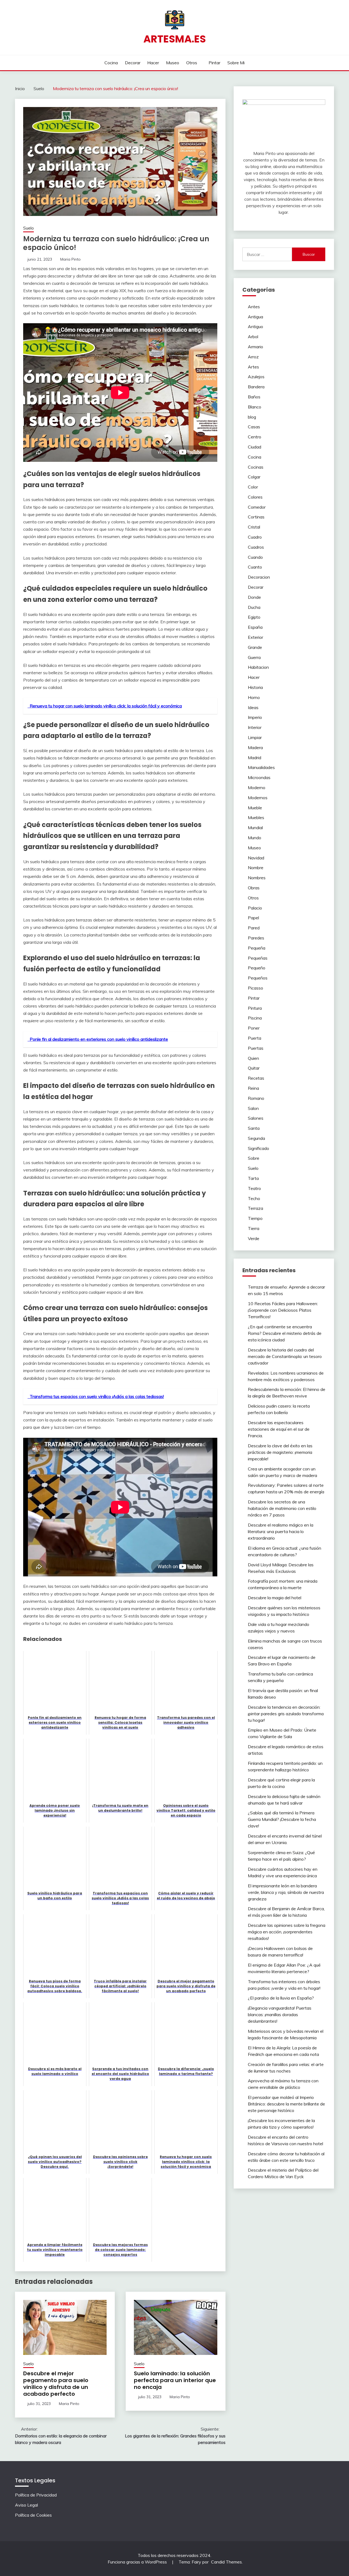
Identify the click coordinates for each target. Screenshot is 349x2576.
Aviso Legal (26, 2505)
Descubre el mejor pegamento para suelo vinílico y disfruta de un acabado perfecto (56, 2384)
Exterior (255, 637)
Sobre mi (236, 63)
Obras (254, 888)
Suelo (28, 228)
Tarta (253, 1178)
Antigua (255, 317)
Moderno (257, 788)
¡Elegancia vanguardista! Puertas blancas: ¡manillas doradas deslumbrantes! (280, 2015)
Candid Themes (226, 2562)
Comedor (257, 507)
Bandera (256, 387)
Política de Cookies (33, 2515)
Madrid (255, 758)
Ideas (253, 707)
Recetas (256, 1078)
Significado (258, 1148)
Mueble (255, 808)
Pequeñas (258, 958)
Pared (254, 928)
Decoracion (259, 577)
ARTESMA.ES (175, 39)
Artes (253, 367)
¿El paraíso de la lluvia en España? (281, 1998)
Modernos (258, 798)
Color (253, 487)
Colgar (254, 477)
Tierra (254, 1228)
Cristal (254, 527)
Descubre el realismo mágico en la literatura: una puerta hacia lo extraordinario (281, 1531)
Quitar (254, 1068)
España (255, 627)
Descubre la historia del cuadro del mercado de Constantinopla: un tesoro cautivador (285, 1356)
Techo (254, 1198)
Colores (255, 497)
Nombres (257, 878)
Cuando (255, 557)
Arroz (253, 357)
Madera (255, 747)
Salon (253, 1108)
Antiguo (255, 326)
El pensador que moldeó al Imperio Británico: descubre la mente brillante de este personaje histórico (286, 2104)
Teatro (254, 1188)
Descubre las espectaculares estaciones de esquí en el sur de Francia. (279, 1429)
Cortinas (256, 517)
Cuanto (255, 567)
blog (252, 417)
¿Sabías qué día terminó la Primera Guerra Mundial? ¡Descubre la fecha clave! (282, 1819)
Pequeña (257, 948)
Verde (254, 1238)
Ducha (254, 607)
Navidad (256, 858)
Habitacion (258, 667)
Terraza (255, 1208)
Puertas (256, 1048)
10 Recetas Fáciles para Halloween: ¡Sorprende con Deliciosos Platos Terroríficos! (283, 1310)
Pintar (214, 63)
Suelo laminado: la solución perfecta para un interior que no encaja (175, 2380)
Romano (256, 1098)
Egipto (254, 617)
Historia (255, 687)
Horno (254, 697)
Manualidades (261, 767)
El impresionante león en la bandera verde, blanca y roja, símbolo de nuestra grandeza (286, 1892)
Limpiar (255, 737)
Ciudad (255, 447)
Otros (192, 63)
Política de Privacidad (36, 2495)
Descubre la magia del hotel (275, 1598)
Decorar (133, 63)
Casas (254, 427)
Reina (253, 1088)
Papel (253, 918)
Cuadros (256, 547)
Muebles (256, 817)
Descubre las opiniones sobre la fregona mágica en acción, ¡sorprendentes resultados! (287, 1932)
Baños (254, 397)
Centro (255, 437)
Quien (253, 1058)
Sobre (254, 1158)
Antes (254, 307)
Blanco (255, 407)
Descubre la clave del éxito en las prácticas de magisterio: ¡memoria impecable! (280, 1452)
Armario (255, 347)
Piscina (255, 1018)
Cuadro (255, 537)
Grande (255, 647)
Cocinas (256, 467)
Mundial (255, 828)
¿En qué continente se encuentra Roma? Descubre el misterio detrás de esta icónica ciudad (285, 1333)
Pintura (255, 1008)
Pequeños (258, 978)
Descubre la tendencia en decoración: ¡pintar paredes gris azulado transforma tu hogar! (286, 1714)
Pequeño (257, 968)
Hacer (153, 63)
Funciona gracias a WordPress (138, 2562)
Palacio (255, 908)
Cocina (111, 63)
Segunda (256, 1138)
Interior (255, 727)
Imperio (255, 717)
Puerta (255, 1038)
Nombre (256, 868)
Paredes (256, 938)
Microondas (259, 777)
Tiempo (255, 1218)
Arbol (253, 337)
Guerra (254, 657)
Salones (256, 1118)
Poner (254, 1028)
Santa (254, 1128)
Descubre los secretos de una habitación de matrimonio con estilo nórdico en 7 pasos (282, 1508)
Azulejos (256, 377)
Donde (254, 597)
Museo (173, 63)
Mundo (255, 838)
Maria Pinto (70, 259)
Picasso (255, 988)
